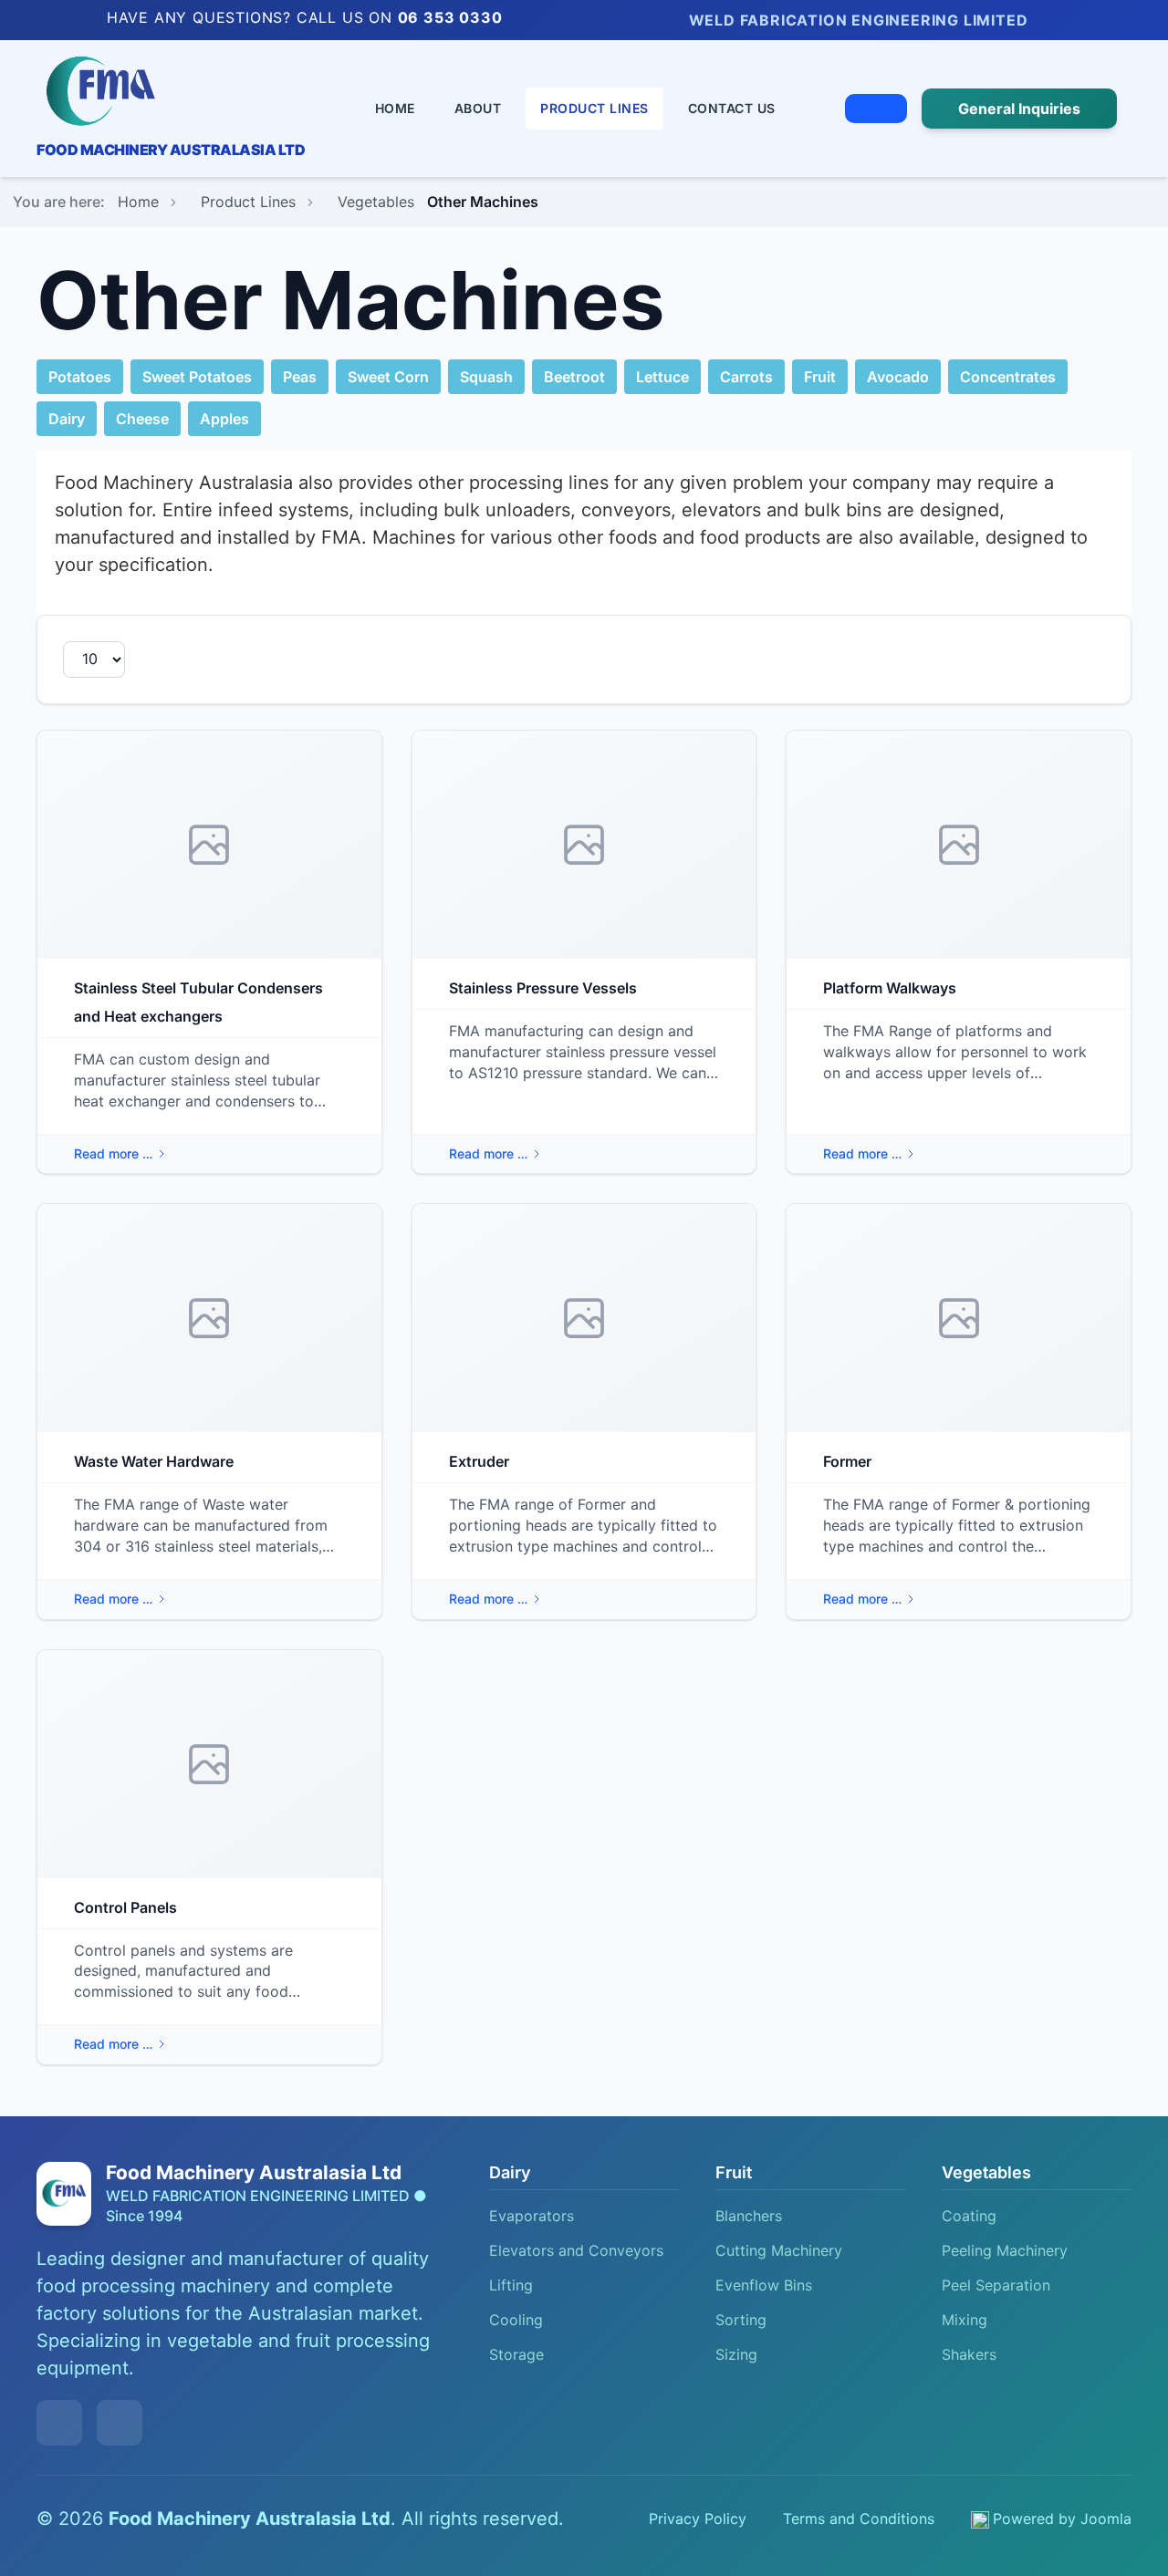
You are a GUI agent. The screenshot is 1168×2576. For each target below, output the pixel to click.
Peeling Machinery (1005, 2250)
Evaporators (532, 2216)
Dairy (67, 419)
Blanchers (749, 2216)
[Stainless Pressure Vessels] (584, 845)
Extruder (479, 1461)
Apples (224, 419)
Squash (486, 377)
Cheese (142, 419)
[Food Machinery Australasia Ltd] (171, 91)
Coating (969, 2216)
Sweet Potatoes (197, 377)
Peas (300, 377)
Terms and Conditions (859, 2519)
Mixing (965, 2320)
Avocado (898, 377)
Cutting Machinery (779, 2250)
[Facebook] (1082, 21)
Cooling (516, 2320)
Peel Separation (996, 2285)
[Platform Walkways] (959, 845)
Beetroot (574, 377)
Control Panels (125, 1907)
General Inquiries (1019, 109)
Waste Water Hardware (154, 1461)
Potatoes (80, 377)
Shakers (969, 2354)
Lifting (511, 2285)
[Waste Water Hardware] (209, 1318)
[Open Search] (876, 109)
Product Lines (594, 108)
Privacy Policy (698, 2519)
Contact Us (732, 108)
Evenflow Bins (764, 2285)
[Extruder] (584, 1318)
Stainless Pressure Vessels (543, 988)
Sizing (736, 2354)
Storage (516, 2354)
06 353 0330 (450, 17)
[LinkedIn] (1055, 21)
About (478, 108)
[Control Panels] (209, 1764)
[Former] (959, 1318)
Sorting (741, 2320)
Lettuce (662, 377)
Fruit (820, 377)
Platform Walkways (890, 988)
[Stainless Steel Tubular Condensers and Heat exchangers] (209, 845)
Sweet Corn (388, 377)
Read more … (113, 1153)
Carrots (746, 377)
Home (395, 108)
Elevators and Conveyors (576, 2250)
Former (847, 1461)
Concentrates (1008, 377)
